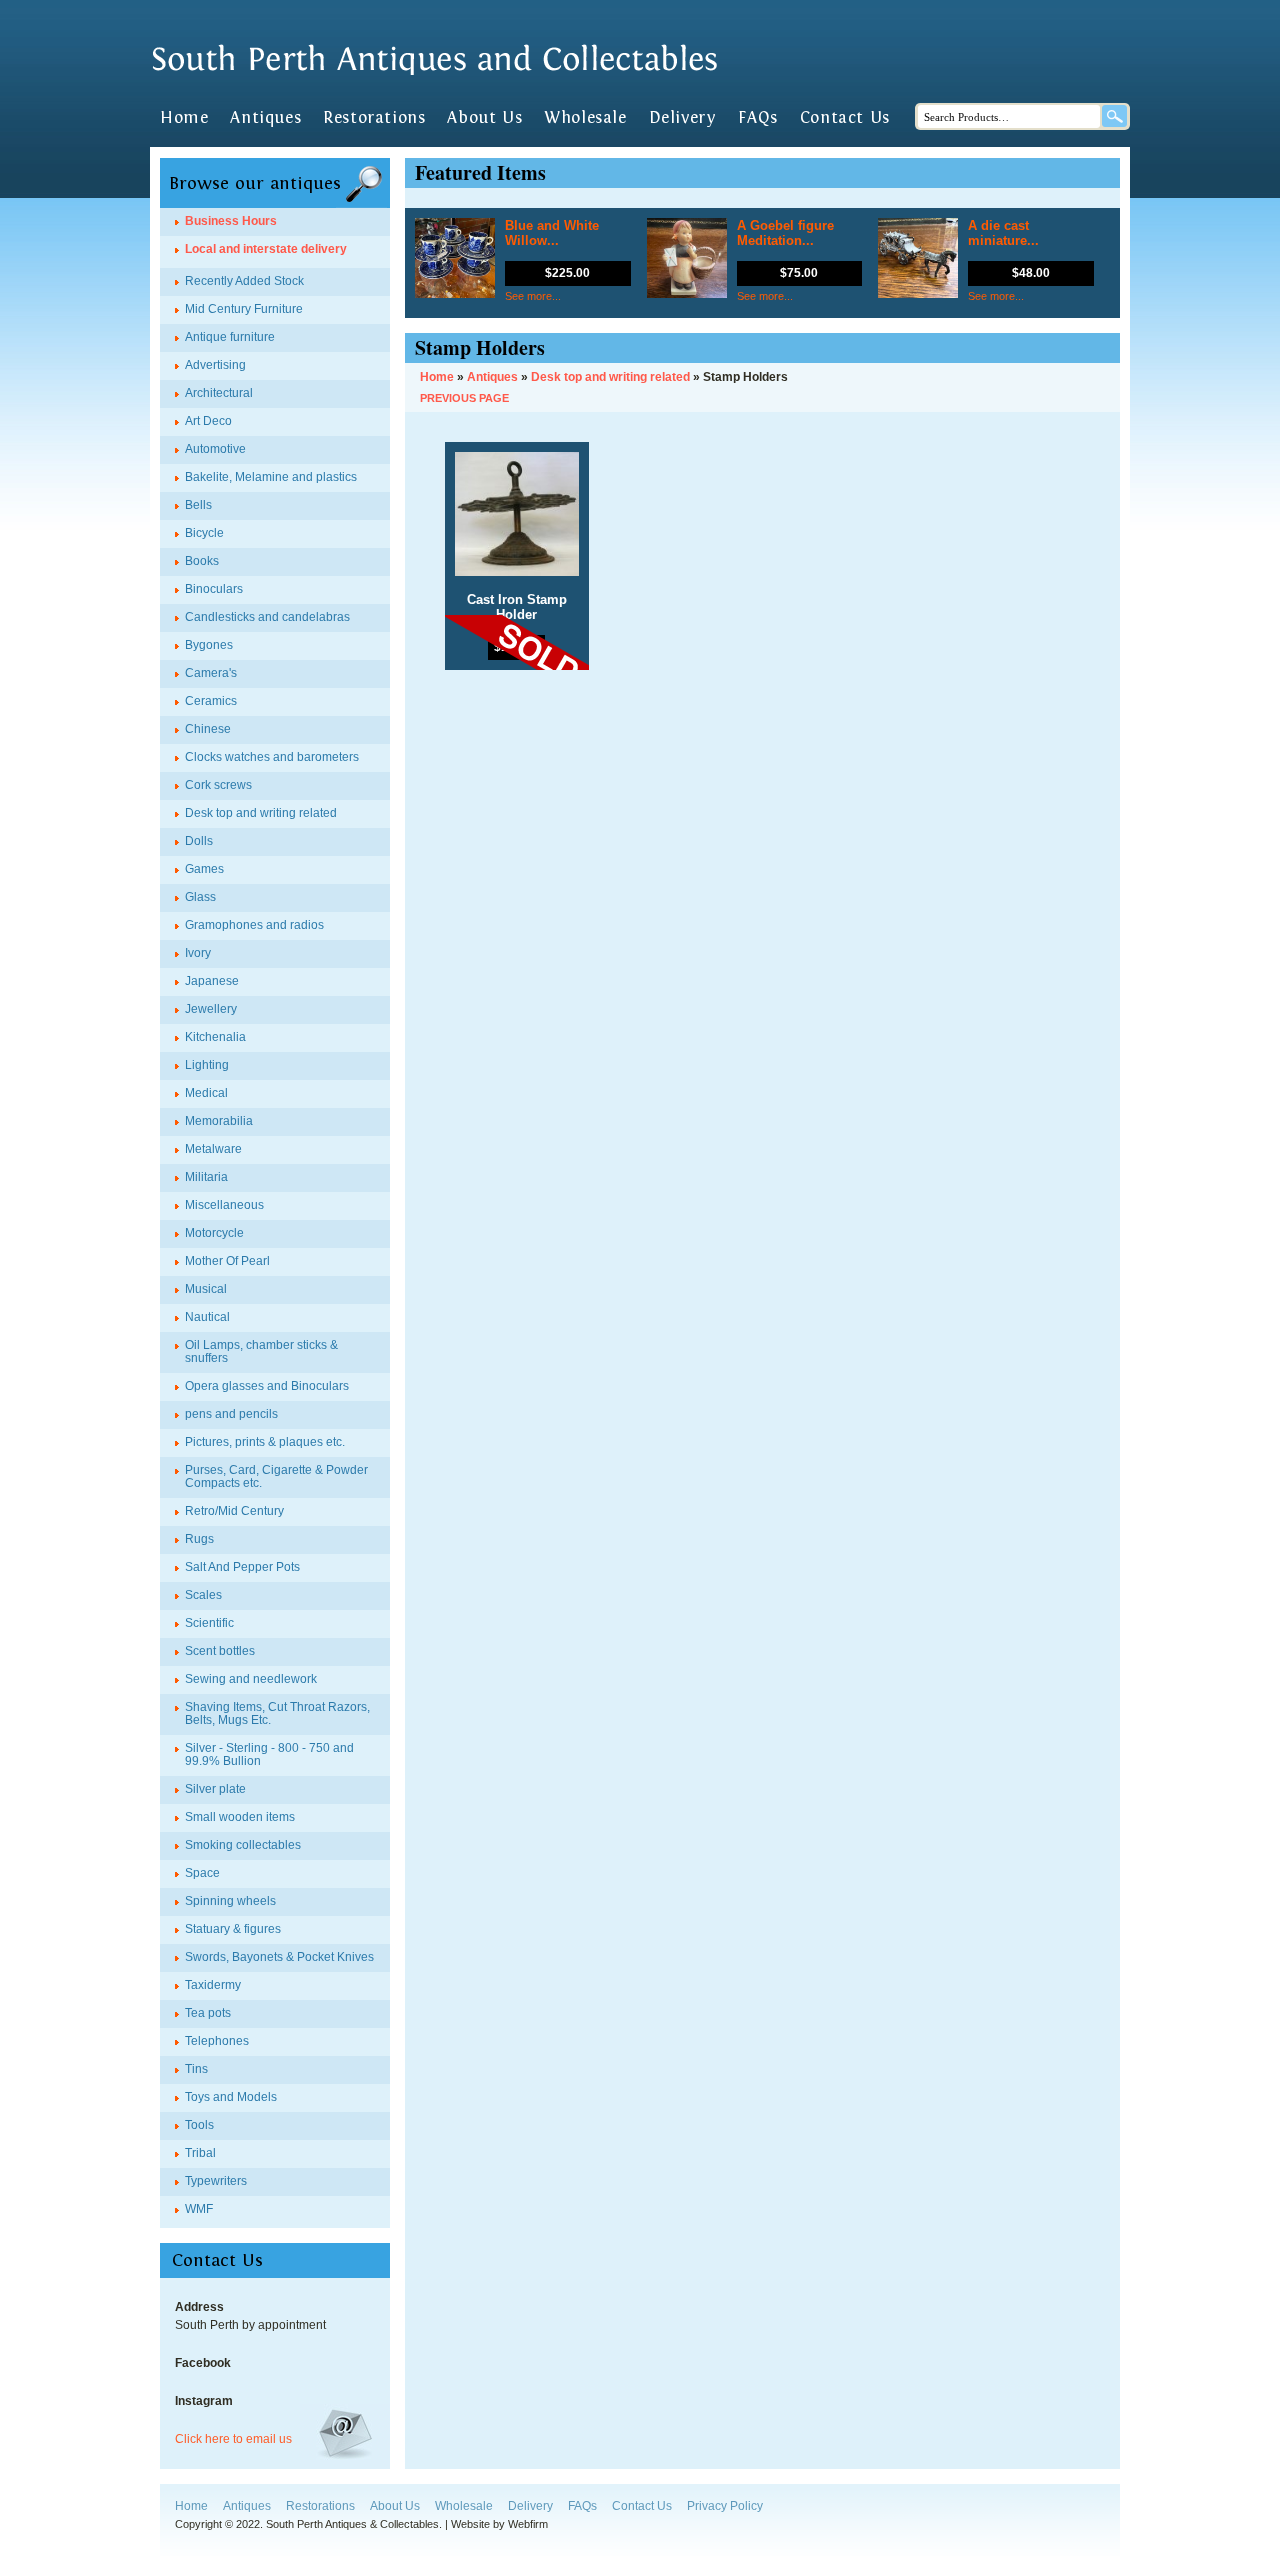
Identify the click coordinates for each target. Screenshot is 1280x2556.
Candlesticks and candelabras (267, 617)
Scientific (209, 1623)
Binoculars (214, 589)
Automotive (215, 449)
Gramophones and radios (254, 925)
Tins (196, 2069)
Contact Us (845, 118)
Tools (199, 2125)
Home (184, 118)
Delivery (683, 118)
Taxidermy (213, 1985)
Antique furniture (230, 337)
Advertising (215, 365)
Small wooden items (240, 1817)
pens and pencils (231, 1414)
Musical (206, 1289)
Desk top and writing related (261, 813)
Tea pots (208, 2013)
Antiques (265, 118)
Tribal (200, 2153)
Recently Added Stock (244, 281)
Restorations (374, 118)
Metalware (213, 1149)
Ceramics (211, 701)
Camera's (211, 673)
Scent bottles (220, 1651)
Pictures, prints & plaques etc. (265, 1442)
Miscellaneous (224, 1205)
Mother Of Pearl (227, 1261)
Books (202, 561)
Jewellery (211, 1009)
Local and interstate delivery (266, 249)
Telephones (217, 2041)
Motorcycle (214, 1233)
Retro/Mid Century (234, 1511)
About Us (484, 118)
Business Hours (231, 221)
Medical (206, 1093)
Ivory (198, 953)
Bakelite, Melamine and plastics (271, 477)
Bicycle (204, 533)
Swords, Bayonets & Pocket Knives (279, 1957)
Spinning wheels (230, 1901)
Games (204, 869)
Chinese (208, 729)
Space (202, 1873)
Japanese (212, 981)
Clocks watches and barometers (272, 757)
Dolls (199, 841)
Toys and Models (231, 2097)
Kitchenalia (215, 1037)
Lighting (207, 1065)
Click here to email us (233, 2439)
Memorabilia (219, 1121)
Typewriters (216, 2181)
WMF (199, 2209)
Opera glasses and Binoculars (267, 1386)
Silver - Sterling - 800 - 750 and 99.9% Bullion (269, 1754)
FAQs (757, 118)
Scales (203, 1595)
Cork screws (218, 785)
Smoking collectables (243, 1845)
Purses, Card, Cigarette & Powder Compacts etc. (276, 1476)
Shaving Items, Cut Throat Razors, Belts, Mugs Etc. (277, 1713)
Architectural (219, 393)
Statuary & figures (233, 1929)
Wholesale (585, 118)
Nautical (207, 1317)
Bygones (209, 645)
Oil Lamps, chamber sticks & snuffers (261, 1351)
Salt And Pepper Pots (242, 1567)
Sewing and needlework (251, 1679)
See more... (533, 296)
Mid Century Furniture (244, 309)
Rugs (199, 1539)
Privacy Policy (725, 2506)
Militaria (206, 1177)
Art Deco (208, 421)
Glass (200, 897)
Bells (198, 505)
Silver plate (215, 1789)
